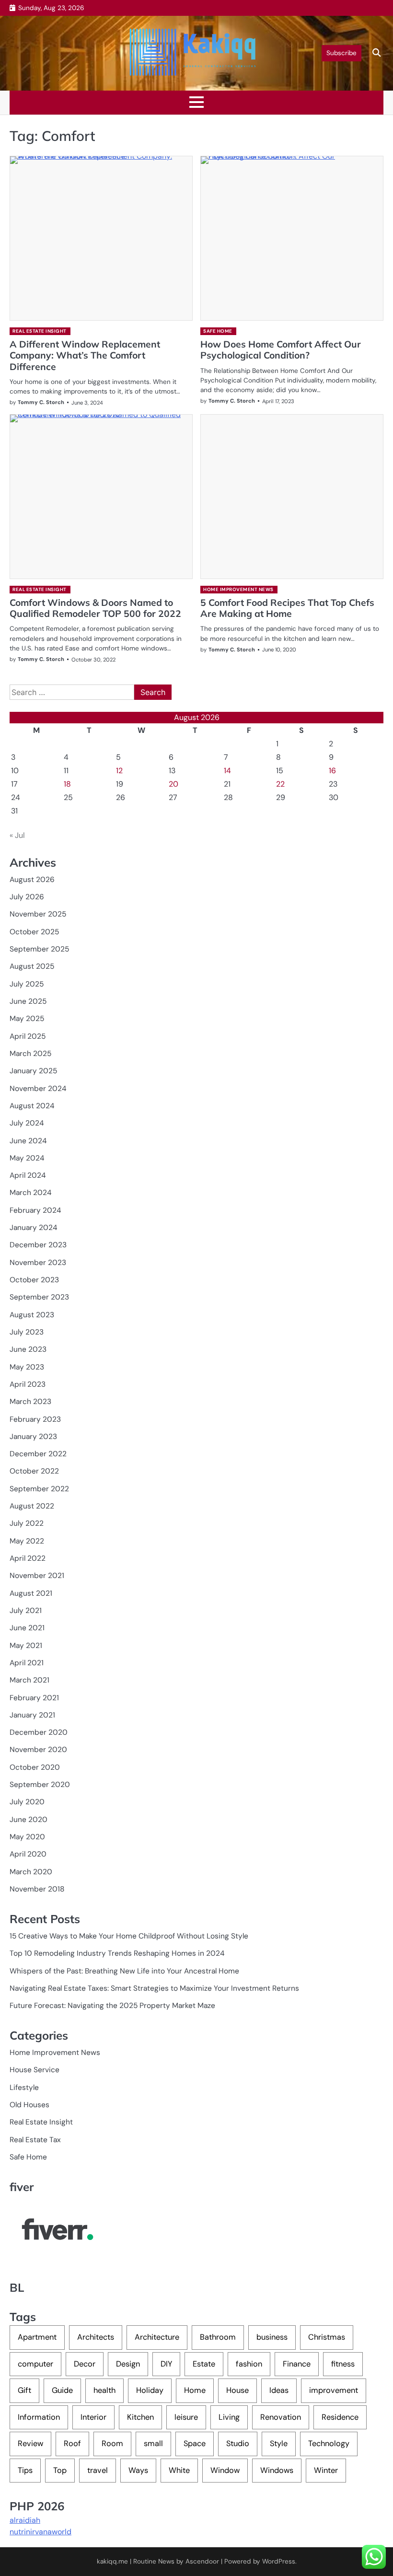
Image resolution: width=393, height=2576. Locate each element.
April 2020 (28, 1854)
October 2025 (34, 932)
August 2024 (32, 1106)
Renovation (281, 2417)
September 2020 (40, 1785)
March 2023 (30, 1402)
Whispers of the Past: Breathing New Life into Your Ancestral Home (124, 1971)
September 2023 (39, 1297)
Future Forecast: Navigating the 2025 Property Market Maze (112, 2006)
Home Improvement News (238, 589)
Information (39, 2417)
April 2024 (28, 1175)
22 (280, 784)
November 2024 (38, 1089)
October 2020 (35, 1767)
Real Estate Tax (35, 2140)
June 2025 (28, 1001)
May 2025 (27, 1019)
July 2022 (27, 1523)
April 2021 (27, 1663)
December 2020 (39, 1732)
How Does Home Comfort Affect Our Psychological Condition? (281, 350)
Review (30, 2443)
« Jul (17, 835)
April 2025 (28, 1036)
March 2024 (30, 1193)
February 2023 (35, 1419)
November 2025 (38, 914)
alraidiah (25, 2520)
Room (112, 2443)
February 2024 (35, 1210)
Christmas (327, 2337)
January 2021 (32, 1715)
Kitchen (140, 2417)
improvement (334, 2390)
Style (279, 2443)
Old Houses (29, 2105)
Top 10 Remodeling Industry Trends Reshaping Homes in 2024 (117, 1953)
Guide (62, 2390)
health (104, 2390)
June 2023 (28, 1349)
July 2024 (27, 1123)
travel (98, 2470)
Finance (297, 2364)
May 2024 (27, 1158)
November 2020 (38, 1750)
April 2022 (28, 1558)
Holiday (150, 2390)
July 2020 (27, 1802)
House (237, 2390)
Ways (138, 2470)
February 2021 (34, 1698)
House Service (35, 2070)
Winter (326, 2470)
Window (225, 2470)
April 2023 (28, 1384)
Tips (25, 2470)
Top (60, 2470)
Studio (238, 2443)
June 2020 (29, 1820)
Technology (329, 2443)
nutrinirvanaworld (40, 2532)
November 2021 (37, 1576)
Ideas (279, 2390)
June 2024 (28, 1141)
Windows (277, 2470)
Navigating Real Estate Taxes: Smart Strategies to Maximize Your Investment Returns (154, 1988)
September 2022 (39, 1489)
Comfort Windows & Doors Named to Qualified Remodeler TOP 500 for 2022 (95, 608)
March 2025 (30, 1054)
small (153, 2443)
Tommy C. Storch (41, 402)
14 (227, 771)
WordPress (279, 2561)
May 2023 (27, 1367)
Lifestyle (24, 2088)
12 (119, 771)
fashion (249, 2364)
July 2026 (27, 897)
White (179, 2470)
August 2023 (32, 1315)
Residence (340, 2417)
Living (229, 2417)
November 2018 (37, 1889)
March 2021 (29, 1680)
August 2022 (32, 1506)
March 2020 (31, 1872)
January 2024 (33, 1228)
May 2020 (27, 1837)
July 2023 (27, 1332)
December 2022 (38, 1454)
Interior (93, 2417)
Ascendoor (202, 2561)
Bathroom (218, 2337)
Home (195, 2390)
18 (67, 784)
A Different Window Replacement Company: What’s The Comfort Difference (85, 355)
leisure (186, 2417)
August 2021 (31, 1593)
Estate (204, 2364)
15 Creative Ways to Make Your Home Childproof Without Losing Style (129, 1936)
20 (173, 784)
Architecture (157, 2337)
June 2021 (27, 1628)
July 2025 (27, 984)
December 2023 (38, 1245)
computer (35, 2364)
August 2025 (32, 966)
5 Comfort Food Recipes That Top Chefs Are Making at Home (287, 608)
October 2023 (34, 1280)
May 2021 (26, 1646)
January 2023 (33, 1437)
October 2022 (34, 1471)
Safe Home (218, 331)
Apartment (37, 2337)
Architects (96, 2337)
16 (332, 771)
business (272, 2337)
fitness (343, 2364)
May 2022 (27, 1541)
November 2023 (38, 1263)
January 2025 (33, 1071)
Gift (24, 2390)
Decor (85, 2364)
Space (195, 2443)
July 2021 (26, 1611)
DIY (166, 2364)
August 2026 (32, 880)
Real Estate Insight (40, 331)
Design (128, 2364)
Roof (72, 2443)
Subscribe (341, 53)
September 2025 (39, 949)
